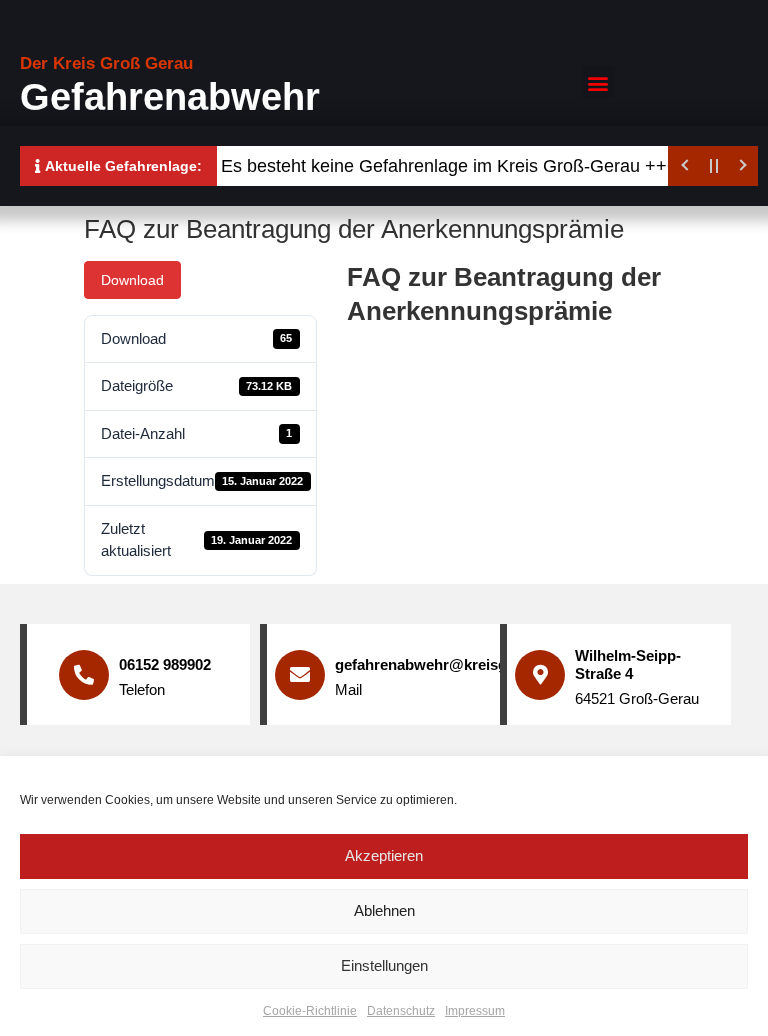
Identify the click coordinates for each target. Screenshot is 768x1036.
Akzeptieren (384, 855)
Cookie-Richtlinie (310, 1011)
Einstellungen (384, 965)
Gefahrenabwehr (170, 97)
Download (132, 280)
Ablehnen (384, 910)
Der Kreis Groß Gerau (106, 63)
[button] (598, 82)
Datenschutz (401, 1011)
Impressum (475, 1011)
